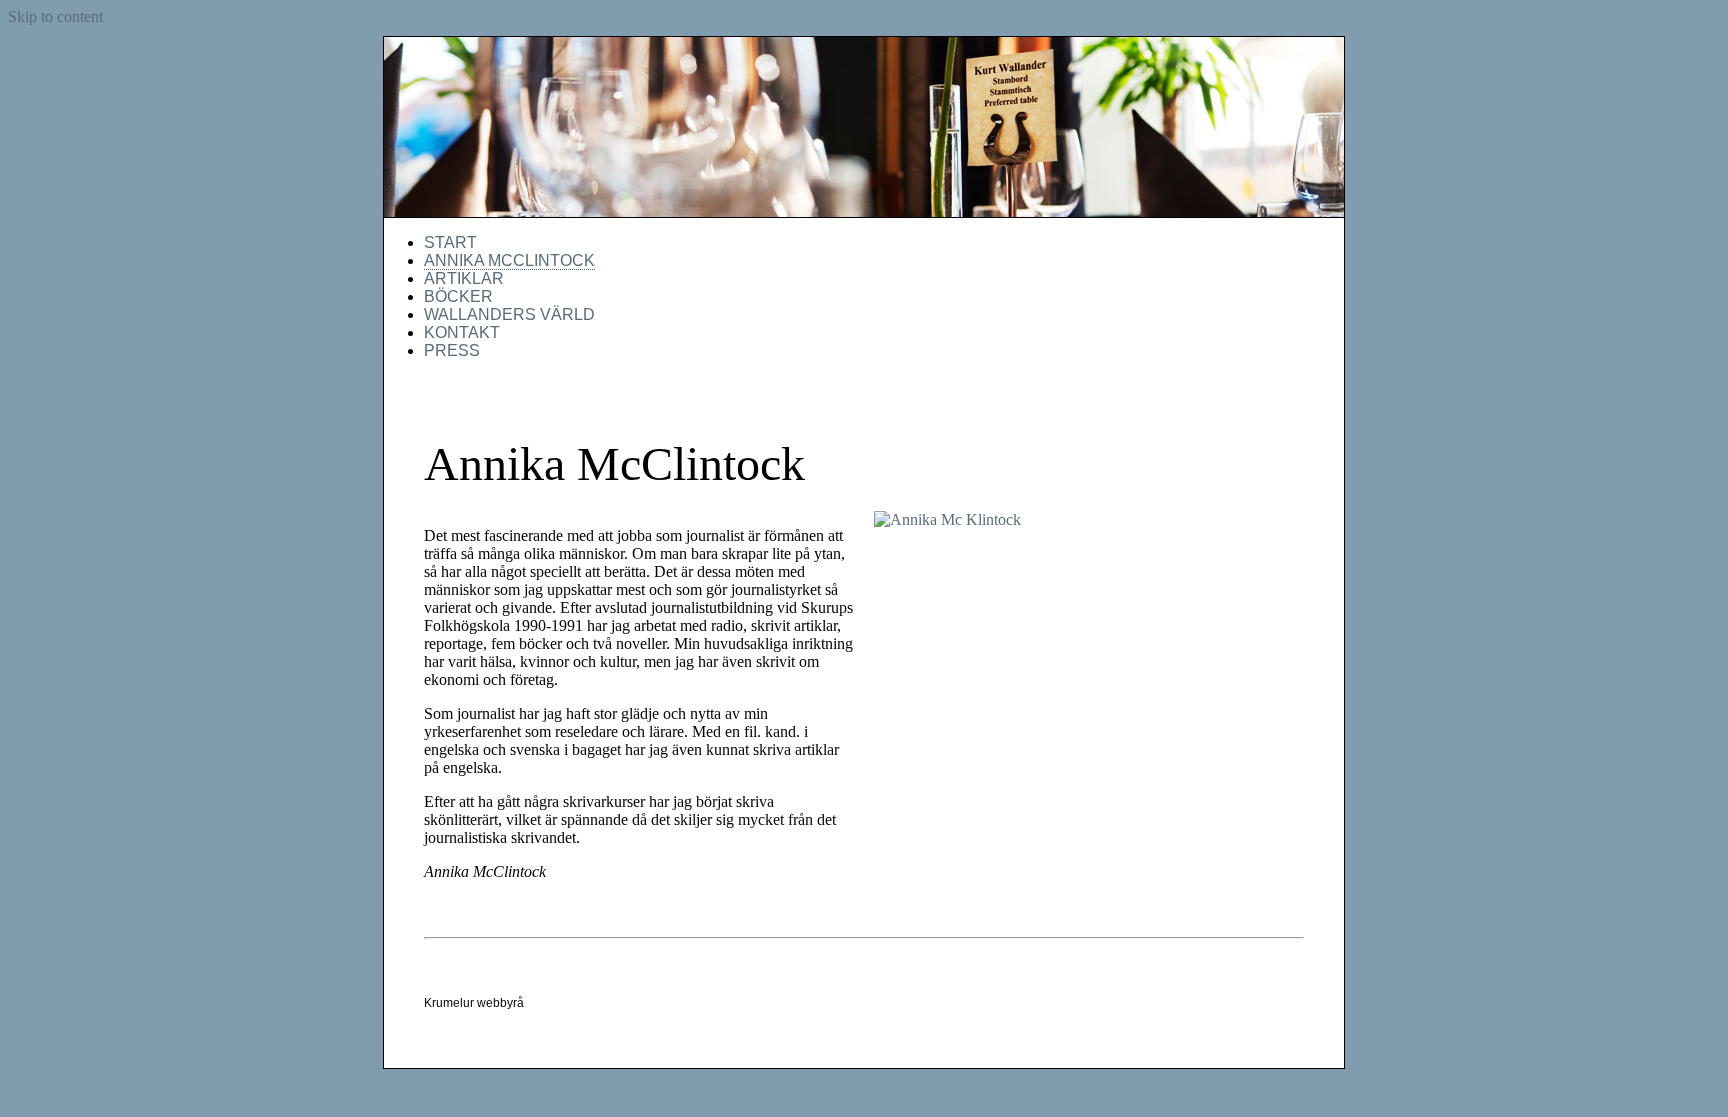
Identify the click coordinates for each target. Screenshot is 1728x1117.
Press (452, 350)
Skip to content (55, 16)
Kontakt (462, 332)
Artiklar (464, 278)
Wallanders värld (509, 314)
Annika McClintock (509, 260)
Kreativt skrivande (864, 127)
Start (450, 242)
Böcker (458, 296)
